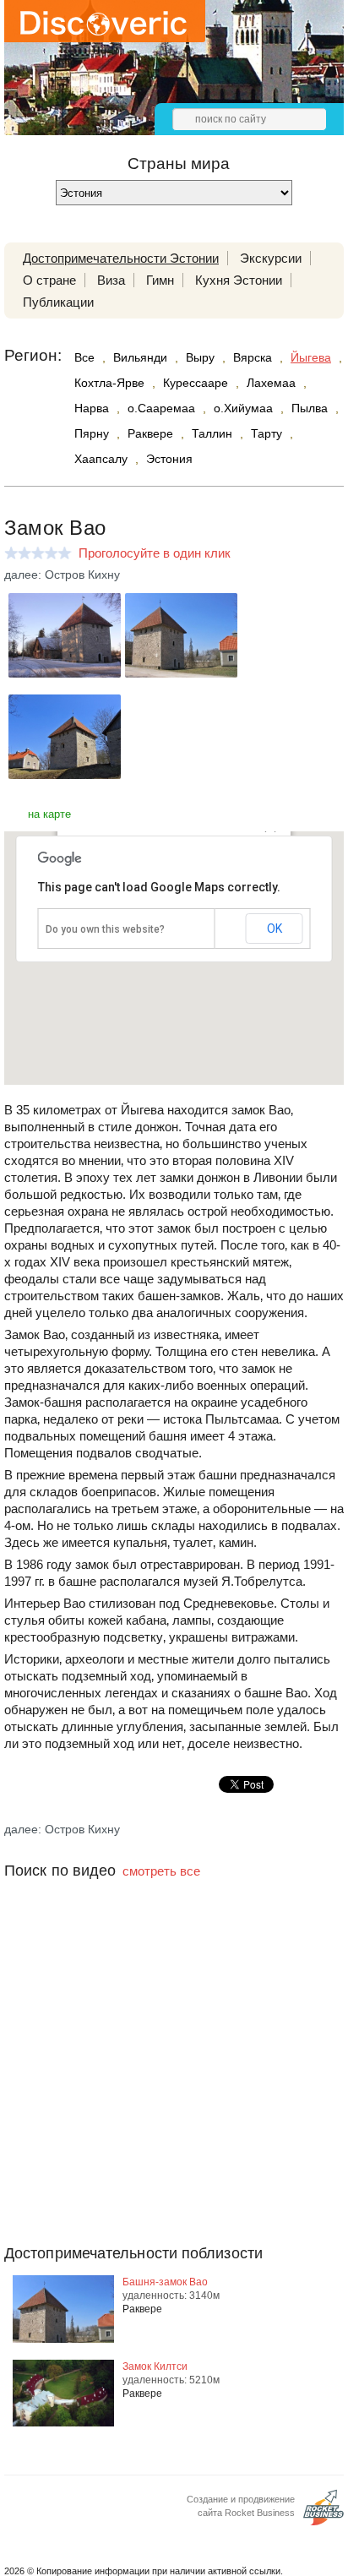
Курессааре (196, 383)
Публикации (58, 302)
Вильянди (140, 357)
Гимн (160, 280)
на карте (49, 814)
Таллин (212, 433)
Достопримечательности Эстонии (121, 258)
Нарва (92, 408)
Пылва (310, 408)
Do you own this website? (105, 929)
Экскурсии (271, 258)
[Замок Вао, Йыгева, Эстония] (65, 673)
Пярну (92, 433)
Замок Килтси (155, 2366)
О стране (49, 280)
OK (275, 929)
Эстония (169, 459)
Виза (111, 280)
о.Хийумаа (243, 408)
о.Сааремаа (161, 408)
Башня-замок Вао (165, 2282)
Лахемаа (271, 383)
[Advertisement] (174, 2095)
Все (84, 357)
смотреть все (161, 1871)
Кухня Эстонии (239, 280)
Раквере (150, 433)
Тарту (266, 433)
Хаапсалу (101, 459)
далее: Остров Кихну (62, 575)
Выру (200, 357)
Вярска (253, 357)
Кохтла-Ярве (109, 383)
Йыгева (311, 357)
